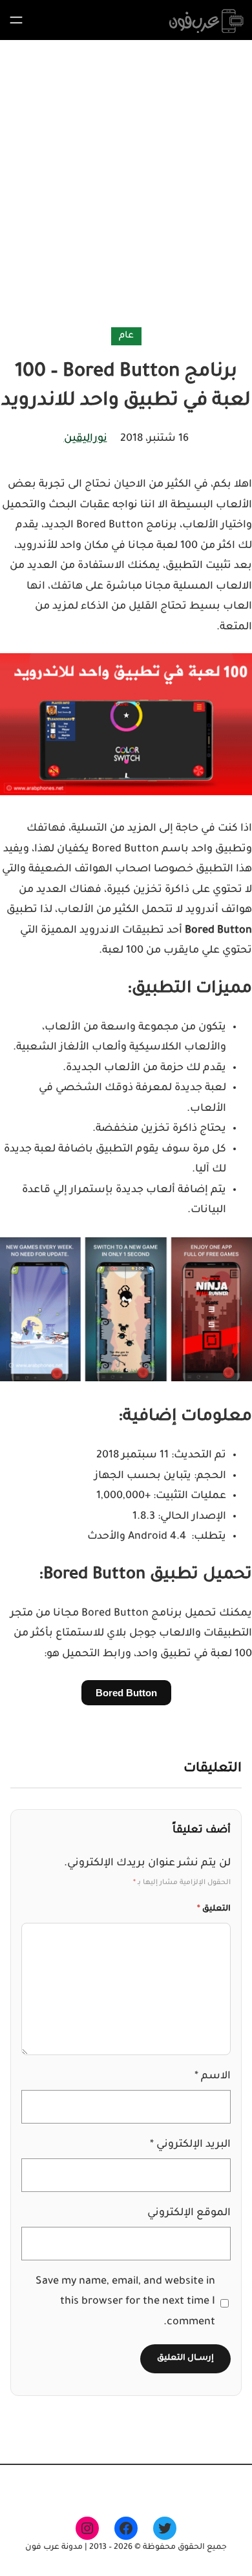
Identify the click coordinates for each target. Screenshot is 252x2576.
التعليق (214, 1909)
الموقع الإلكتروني (189, 2213)
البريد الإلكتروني (190, 2145)
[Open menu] (16, 20)
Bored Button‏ (126, 1693)
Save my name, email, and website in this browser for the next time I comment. (125, 2302)
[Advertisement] (126, 186)
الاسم (213, 2076)
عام (126, 336)
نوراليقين (86, 439)
